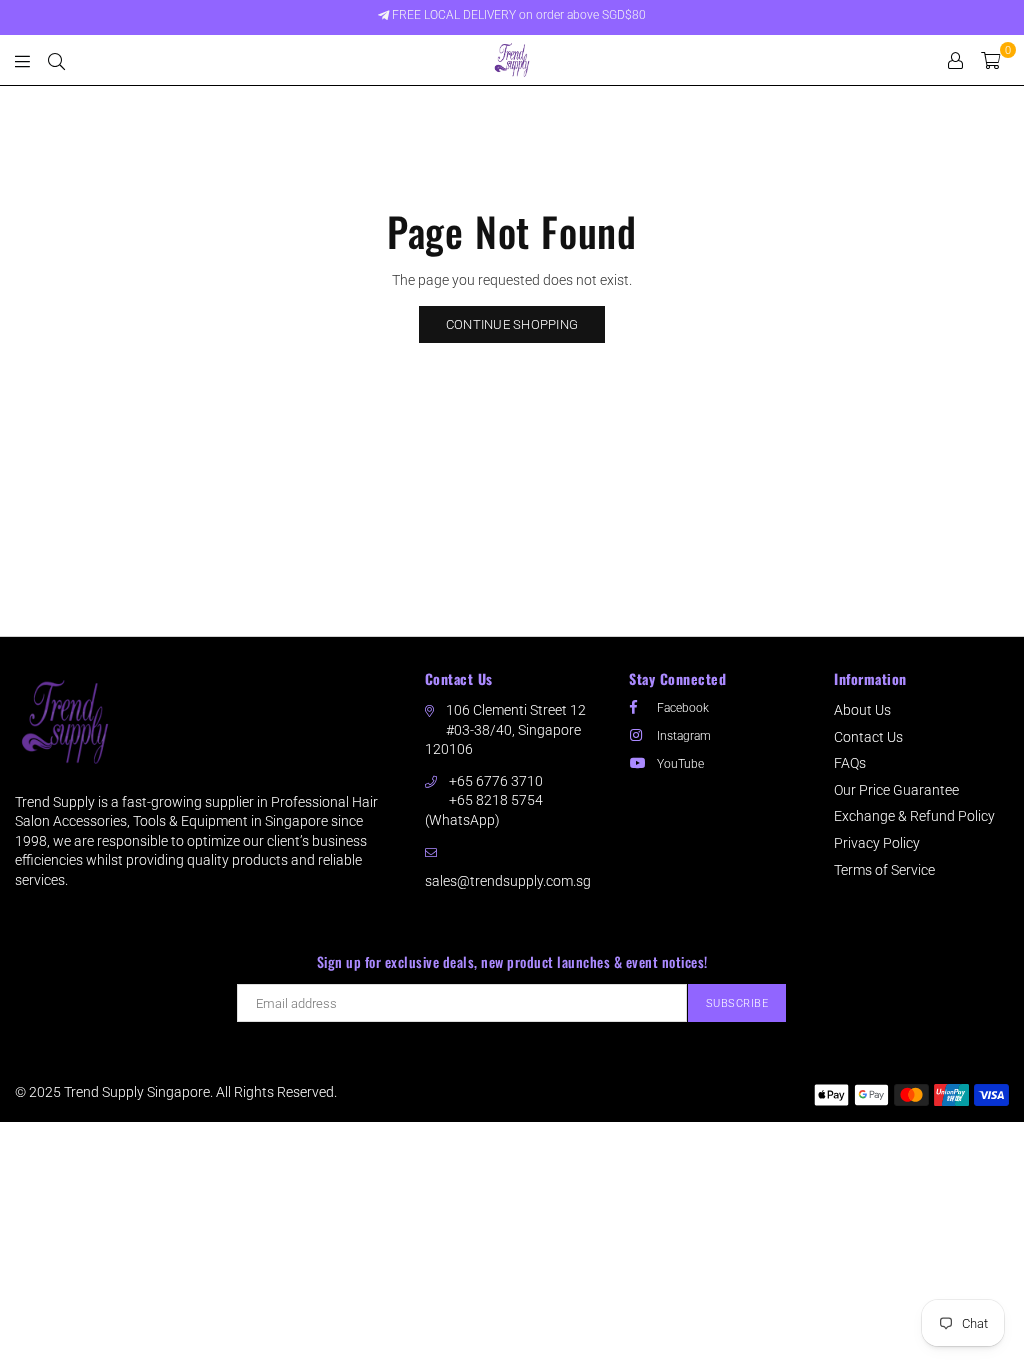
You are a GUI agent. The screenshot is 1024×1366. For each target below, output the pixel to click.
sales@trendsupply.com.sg (508, 881)
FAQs (850, 763)
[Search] (56, 60)
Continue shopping (512, 324)
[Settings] (955, 60)
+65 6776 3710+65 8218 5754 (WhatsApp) (484, 800)
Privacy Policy (877, 843)
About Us (862, 710)
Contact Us (868, 737)
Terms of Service (884, 870)
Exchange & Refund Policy (914, 816)
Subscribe (737, 1003)
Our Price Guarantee (896, 790)
